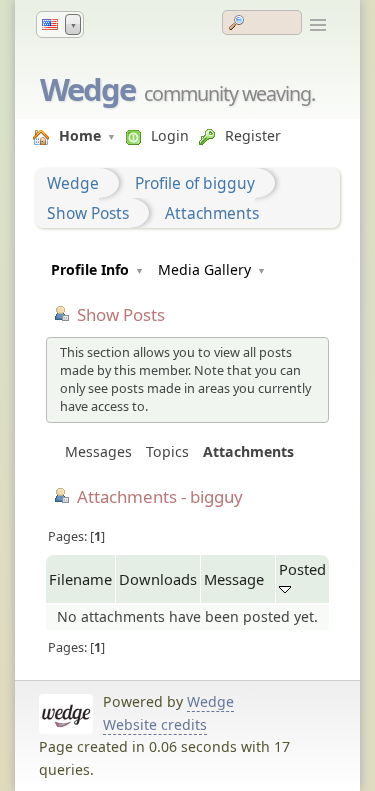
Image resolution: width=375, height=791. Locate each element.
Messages (98, 451)
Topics (167, 451)
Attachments (212, 213)
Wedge (87, 89)
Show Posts (88, 213)
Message (234, 579)
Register (253, 135)
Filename (80, 579)
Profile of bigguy (195, 183)
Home (80, 135)
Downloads (158, 579)
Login (170, 135)
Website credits (155, 724)
